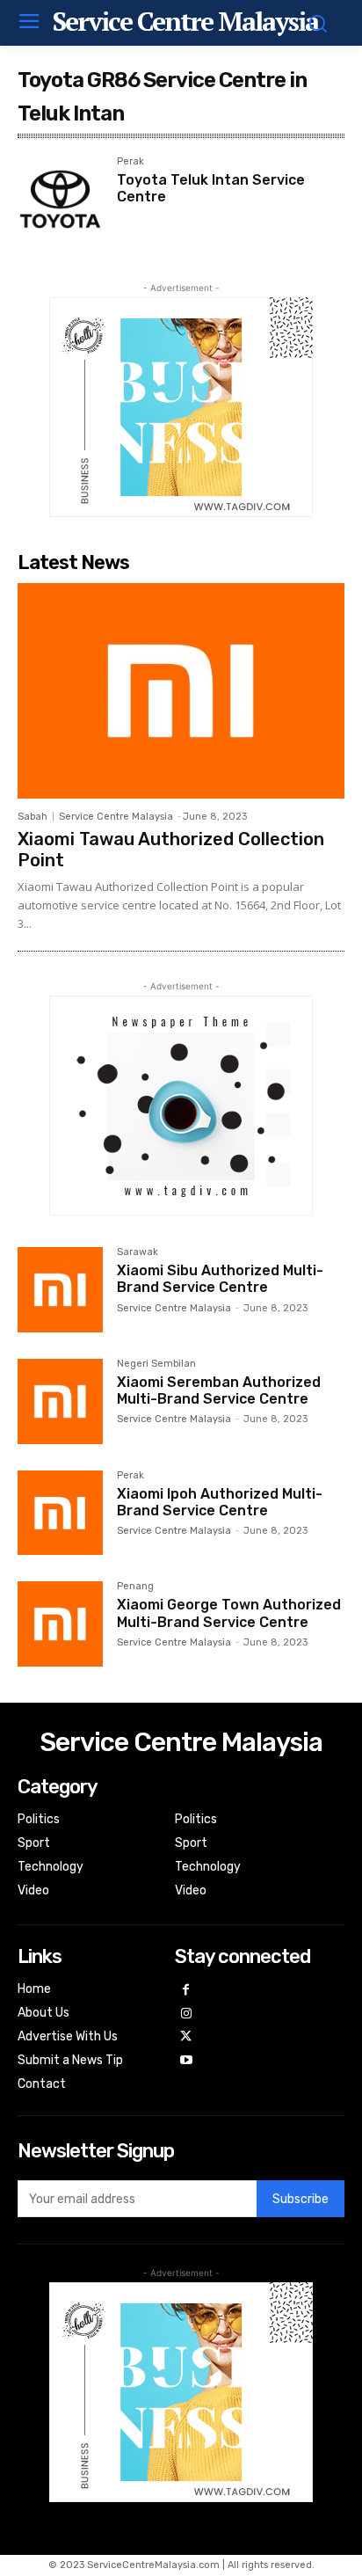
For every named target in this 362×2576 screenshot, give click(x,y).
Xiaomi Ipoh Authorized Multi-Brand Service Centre (220, 1502)
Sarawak (138, 1252)
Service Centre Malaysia (116, 817)
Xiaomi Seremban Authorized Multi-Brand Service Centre (219, 1390)
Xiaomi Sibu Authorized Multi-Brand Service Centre (220, 1279)
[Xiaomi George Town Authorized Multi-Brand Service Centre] (60, 1624)
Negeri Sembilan (156, 1364)
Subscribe (300, 2199)
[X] (187, 2037)
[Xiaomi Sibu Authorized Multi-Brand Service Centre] (60, 1290)
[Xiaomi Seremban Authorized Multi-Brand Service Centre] (60, 1401)
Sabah (33, 817)
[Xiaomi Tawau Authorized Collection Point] (181, 691)
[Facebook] (187, 1991)
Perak (130, 162)
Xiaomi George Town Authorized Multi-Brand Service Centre (229, 1613)
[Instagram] (187, 2014)
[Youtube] (187, 2061)
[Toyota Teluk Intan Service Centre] (60, 199)
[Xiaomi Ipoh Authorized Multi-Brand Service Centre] (60, 1513)
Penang (135, 1587)
